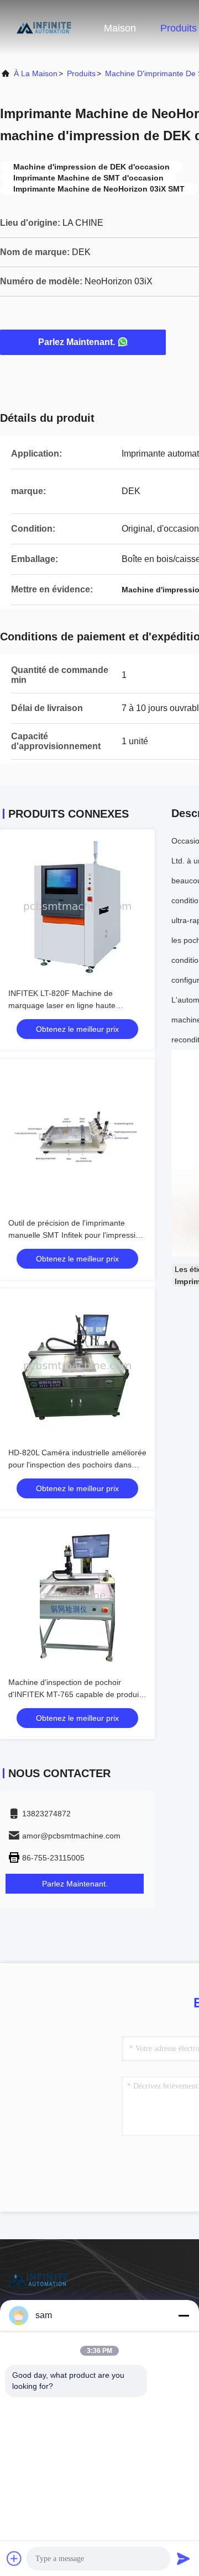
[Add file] (14, 2558)
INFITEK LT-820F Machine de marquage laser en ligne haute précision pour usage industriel (62, 1005)
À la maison (36, 73)
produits (81, 73)
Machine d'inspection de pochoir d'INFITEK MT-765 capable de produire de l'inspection (77, 1694)
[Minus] (184, 2315)
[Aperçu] (44, 28)
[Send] (184, 2558)
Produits (179, 28)
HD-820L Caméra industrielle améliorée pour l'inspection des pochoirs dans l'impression (77, 1465)
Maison (120, 28)
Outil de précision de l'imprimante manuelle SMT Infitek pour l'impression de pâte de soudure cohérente (76, 1235)
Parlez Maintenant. (77, 342)
